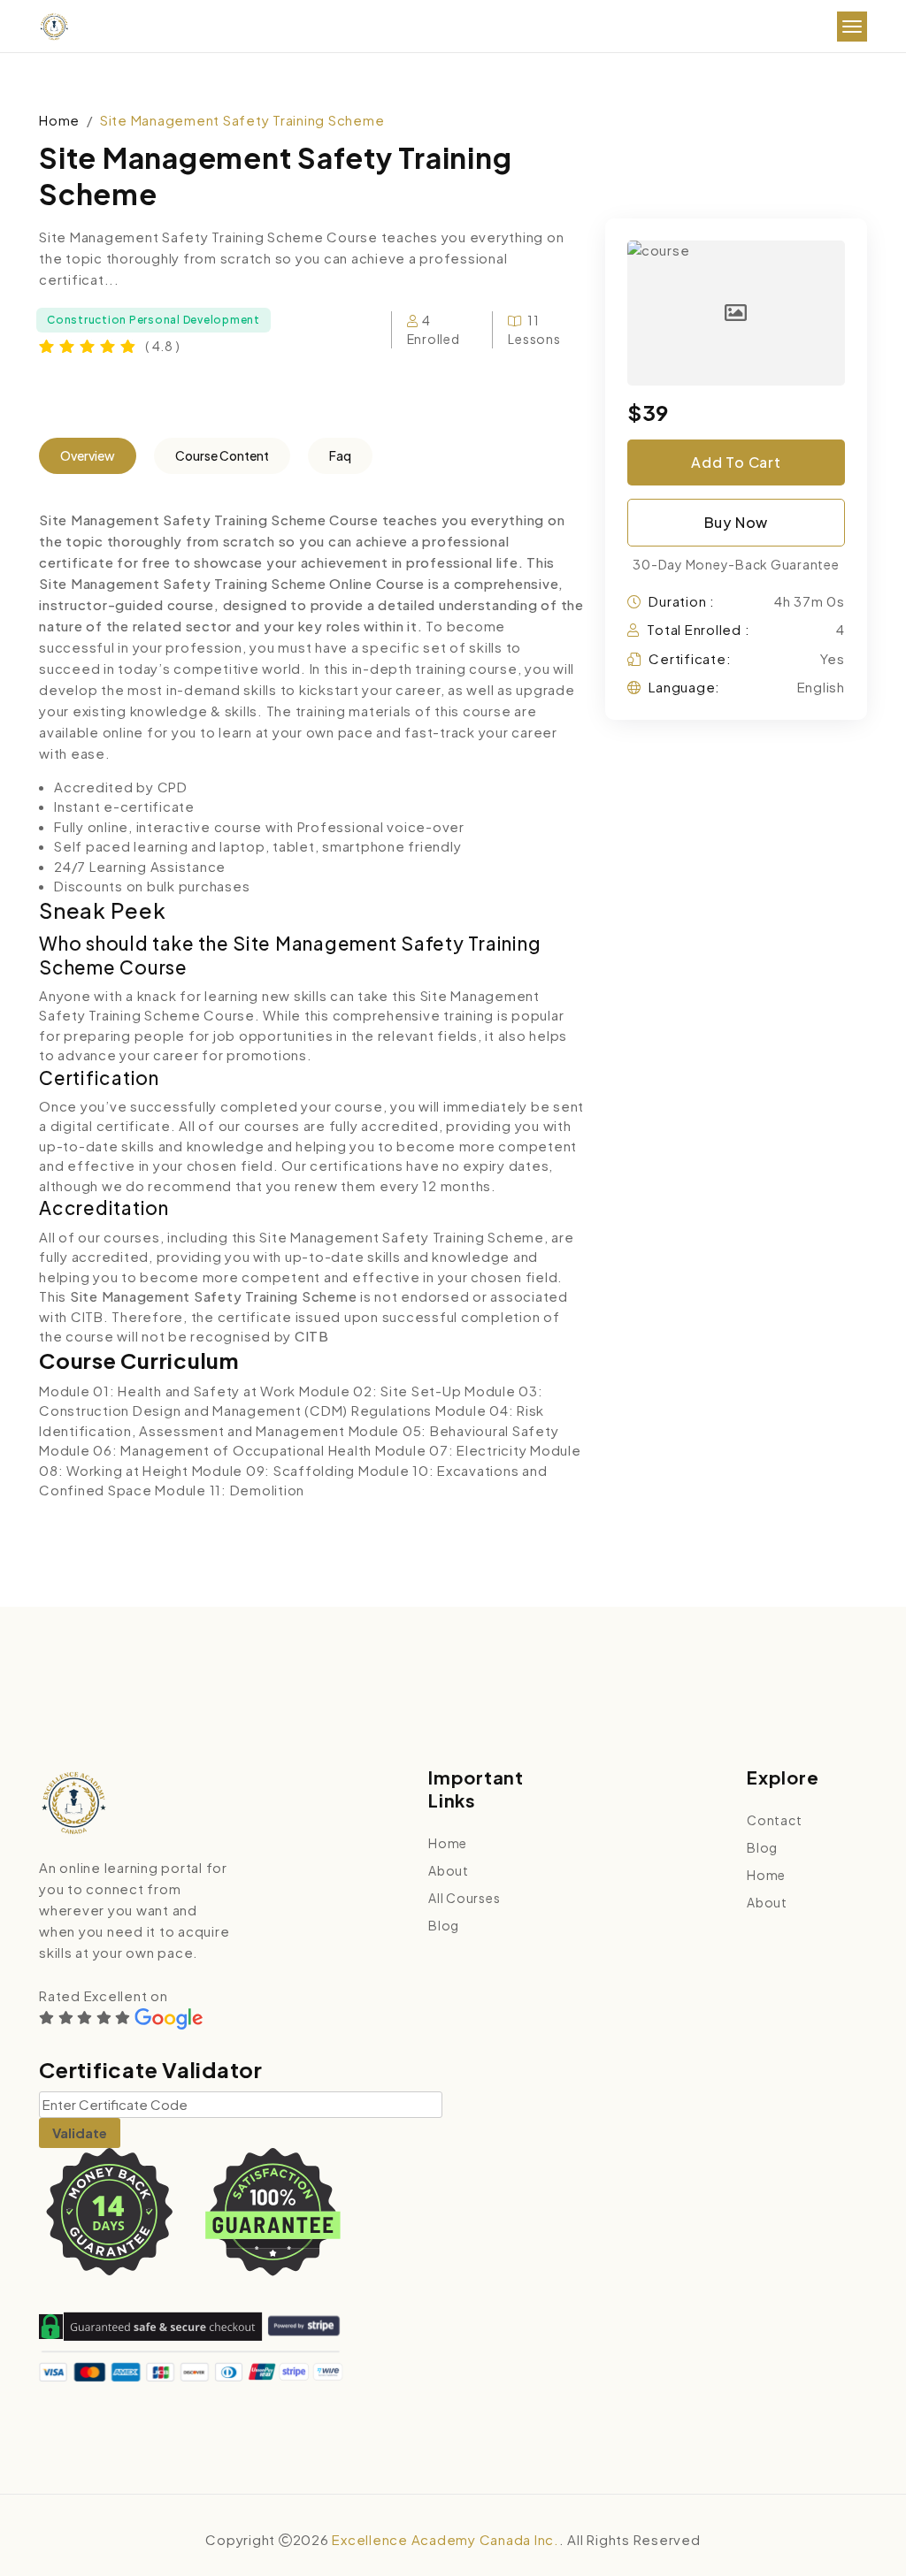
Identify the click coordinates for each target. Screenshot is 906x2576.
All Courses (464, 1898)
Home (59, 120)
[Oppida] (54, 27)
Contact (774, 1820)
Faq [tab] (340, 455)
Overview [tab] (88, 455)
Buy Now (737, 522)
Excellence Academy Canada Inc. (445, 2539)
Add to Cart (736, 462)
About (449, 1870)
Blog (444, 1925)
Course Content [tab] (222, 455)
